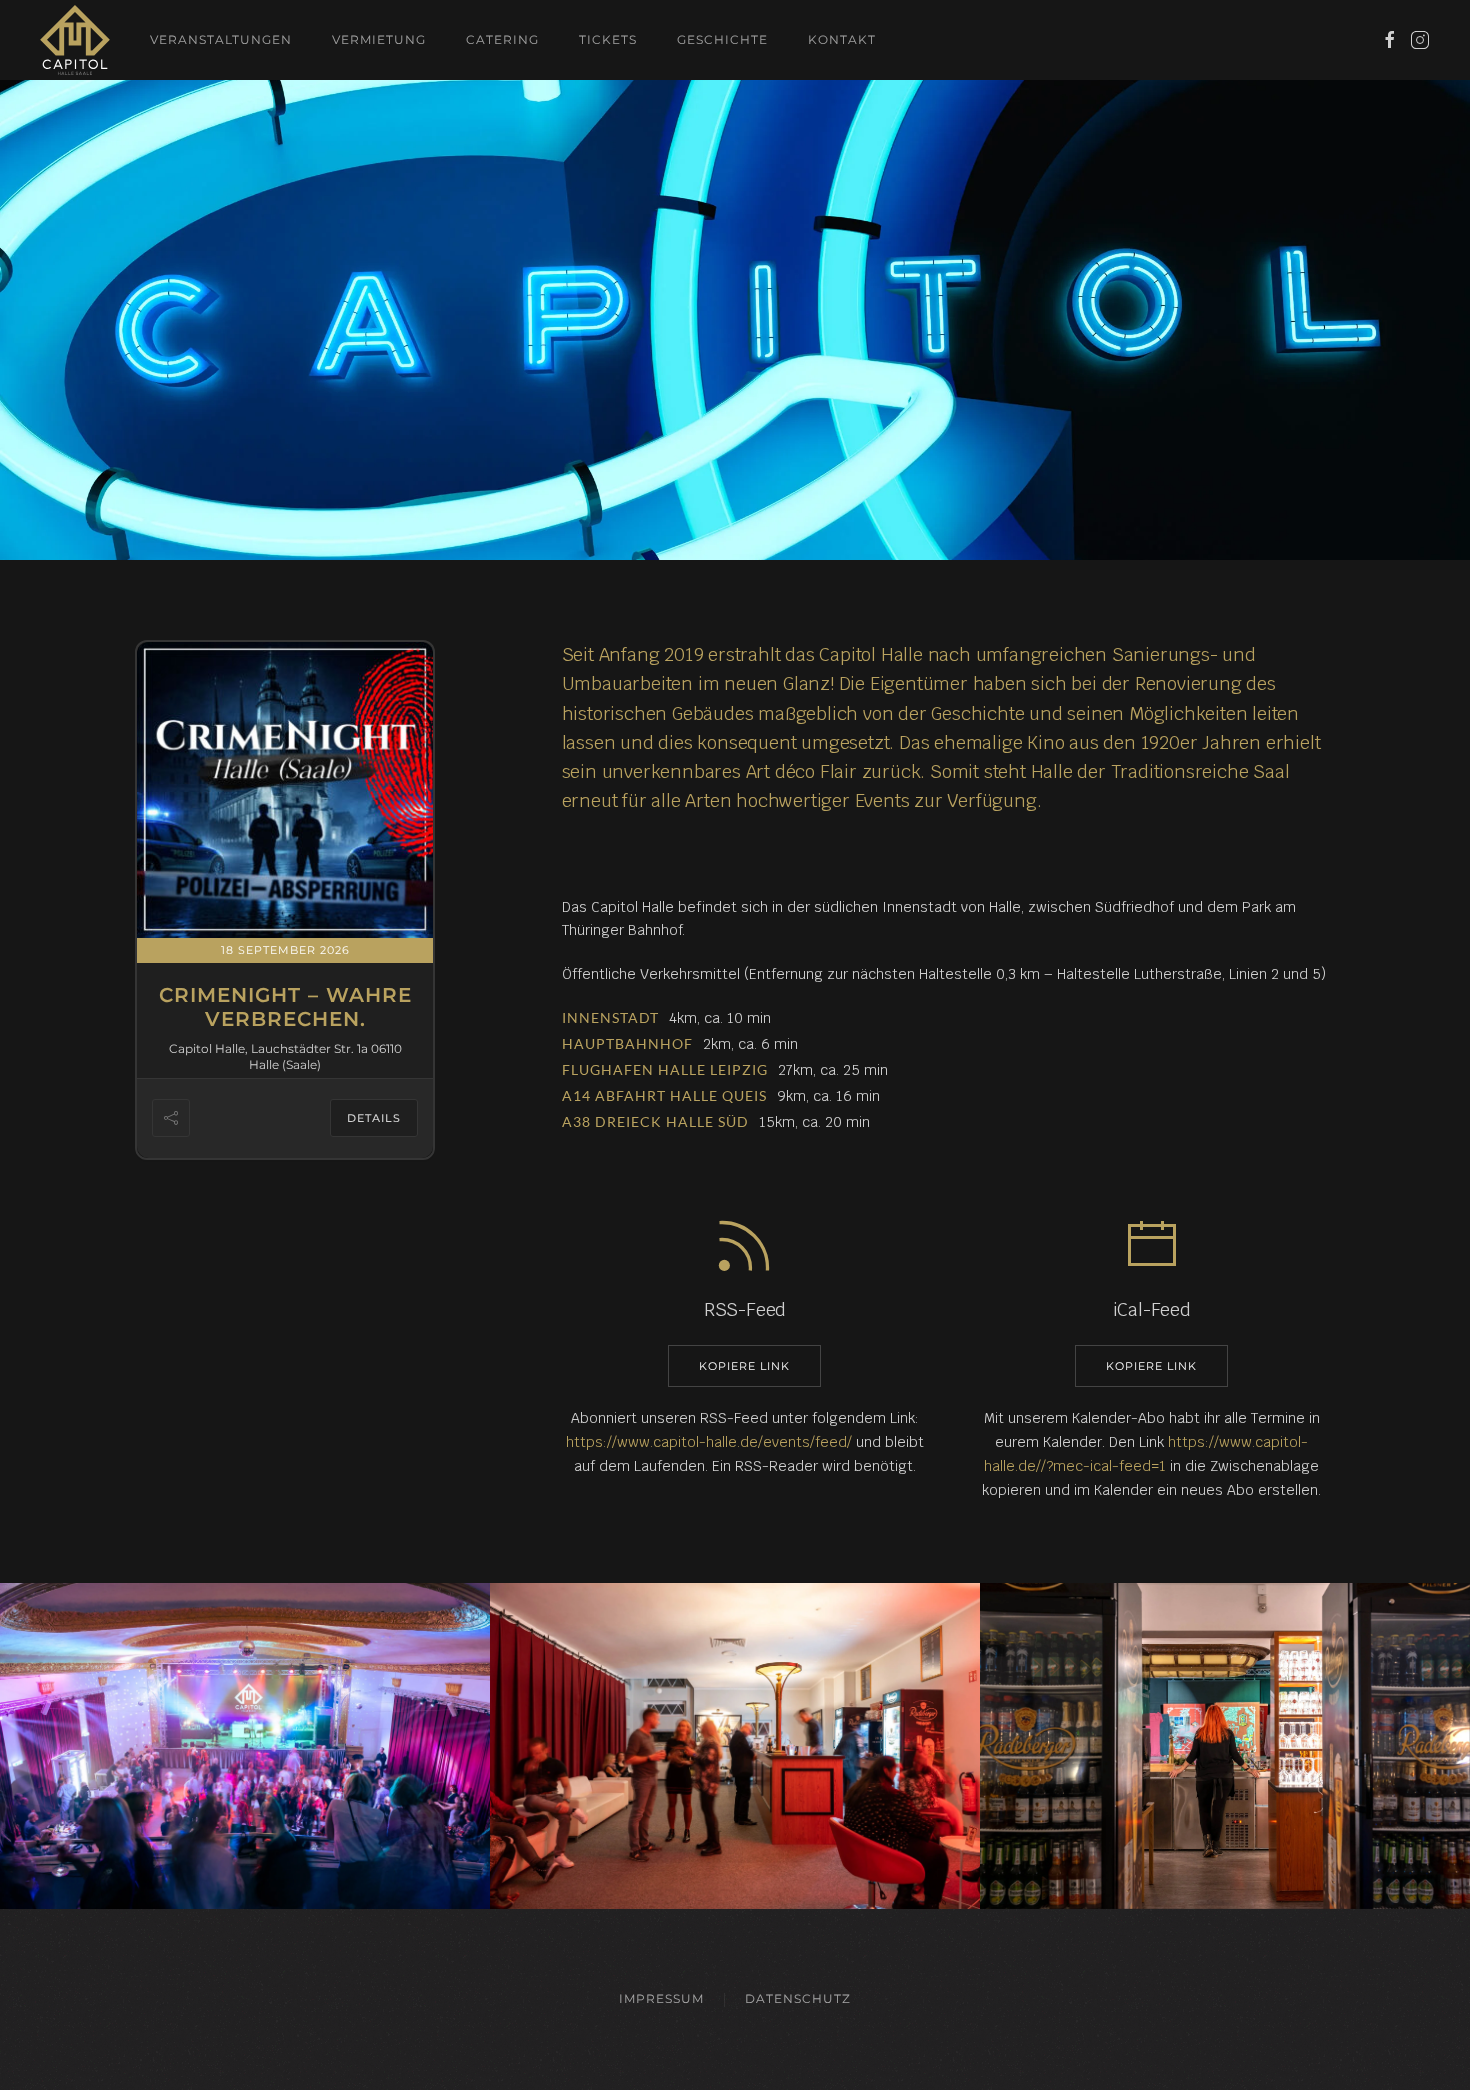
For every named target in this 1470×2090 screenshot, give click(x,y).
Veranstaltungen (221, 39)
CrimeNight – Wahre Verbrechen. (285, 1007)
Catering (502, 39)
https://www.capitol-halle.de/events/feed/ (709, 1442)
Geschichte (722, 39)
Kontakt (842, 39)
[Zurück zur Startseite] (75, 40)
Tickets (608, 39)
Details (374, 1118)
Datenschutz (798, 1998)
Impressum (661, 1998)
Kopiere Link (744, 1366)
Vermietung (379, 39)
